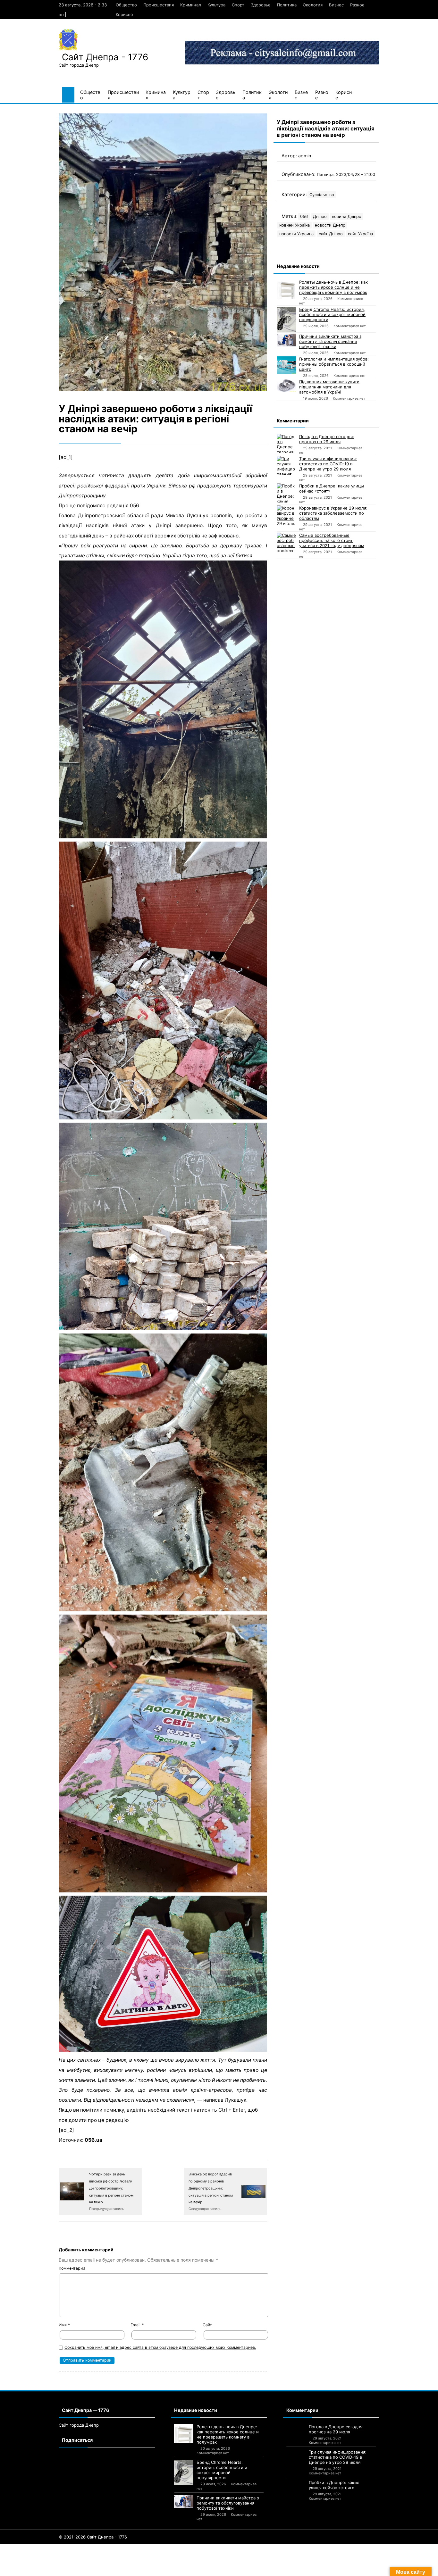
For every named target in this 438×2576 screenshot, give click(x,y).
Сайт (207, 2325)
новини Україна (295, 225)
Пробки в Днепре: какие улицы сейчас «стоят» (332, 488)
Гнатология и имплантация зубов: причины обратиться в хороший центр (334, 364)
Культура (216, 5)
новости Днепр (330, 225)
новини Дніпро (347, 216)
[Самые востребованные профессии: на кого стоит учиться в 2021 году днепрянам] (286, 542)
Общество (126, 5)
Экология (313, 5)
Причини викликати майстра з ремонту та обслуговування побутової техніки (330, 341)
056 (304, 216)
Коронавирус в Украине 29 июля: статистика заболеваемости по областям (333, 513)
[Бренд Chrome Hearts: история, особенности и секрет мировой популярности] (286, 320)
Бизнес (336, 5)
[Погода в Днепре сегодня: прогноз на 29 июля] (286, 444)
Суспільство (322, 195)
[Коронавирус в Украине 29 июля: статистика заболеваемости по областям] (286, 515)
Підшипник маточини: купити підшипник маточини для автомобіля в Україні (329, 387)
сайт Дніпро (331, 234)
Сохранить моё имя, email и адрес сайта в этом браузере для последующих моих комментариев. (160, 2347)
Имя (64, 2325)
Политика (287, 5)
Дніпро (320, 216)
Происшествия (159, 5)
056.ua (93, 2140)
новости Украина (296, 234)
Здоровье (261, 5)
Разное (357, 5)
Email (137, 2325)
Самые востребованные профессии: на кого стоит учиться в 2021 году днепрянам (332, 540)
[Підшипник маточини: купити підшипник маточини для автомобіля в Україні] (286, 386)
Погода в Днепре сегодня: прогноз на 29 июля (327, 439)
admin (305, 156)
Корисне (124, 14)
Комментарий (72, 2268)
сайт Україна (360, 234)
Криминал (191, 5)
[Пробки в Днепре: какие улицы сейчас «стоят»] (286, 493)
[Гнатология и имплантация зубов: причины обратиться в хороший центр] (286, 365)
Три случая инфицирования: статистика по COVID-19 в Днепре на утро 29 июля (328, 464)
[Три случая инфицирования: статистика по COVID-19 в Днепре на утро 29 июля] (286, 466)
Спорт (238, 5)
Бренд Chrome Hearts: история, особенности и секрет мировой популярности (332, 314)
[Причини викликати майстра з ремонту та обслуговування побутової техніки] (286, 340)
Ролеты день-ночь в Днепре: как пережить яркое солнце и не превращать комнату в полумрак (333, 287)
